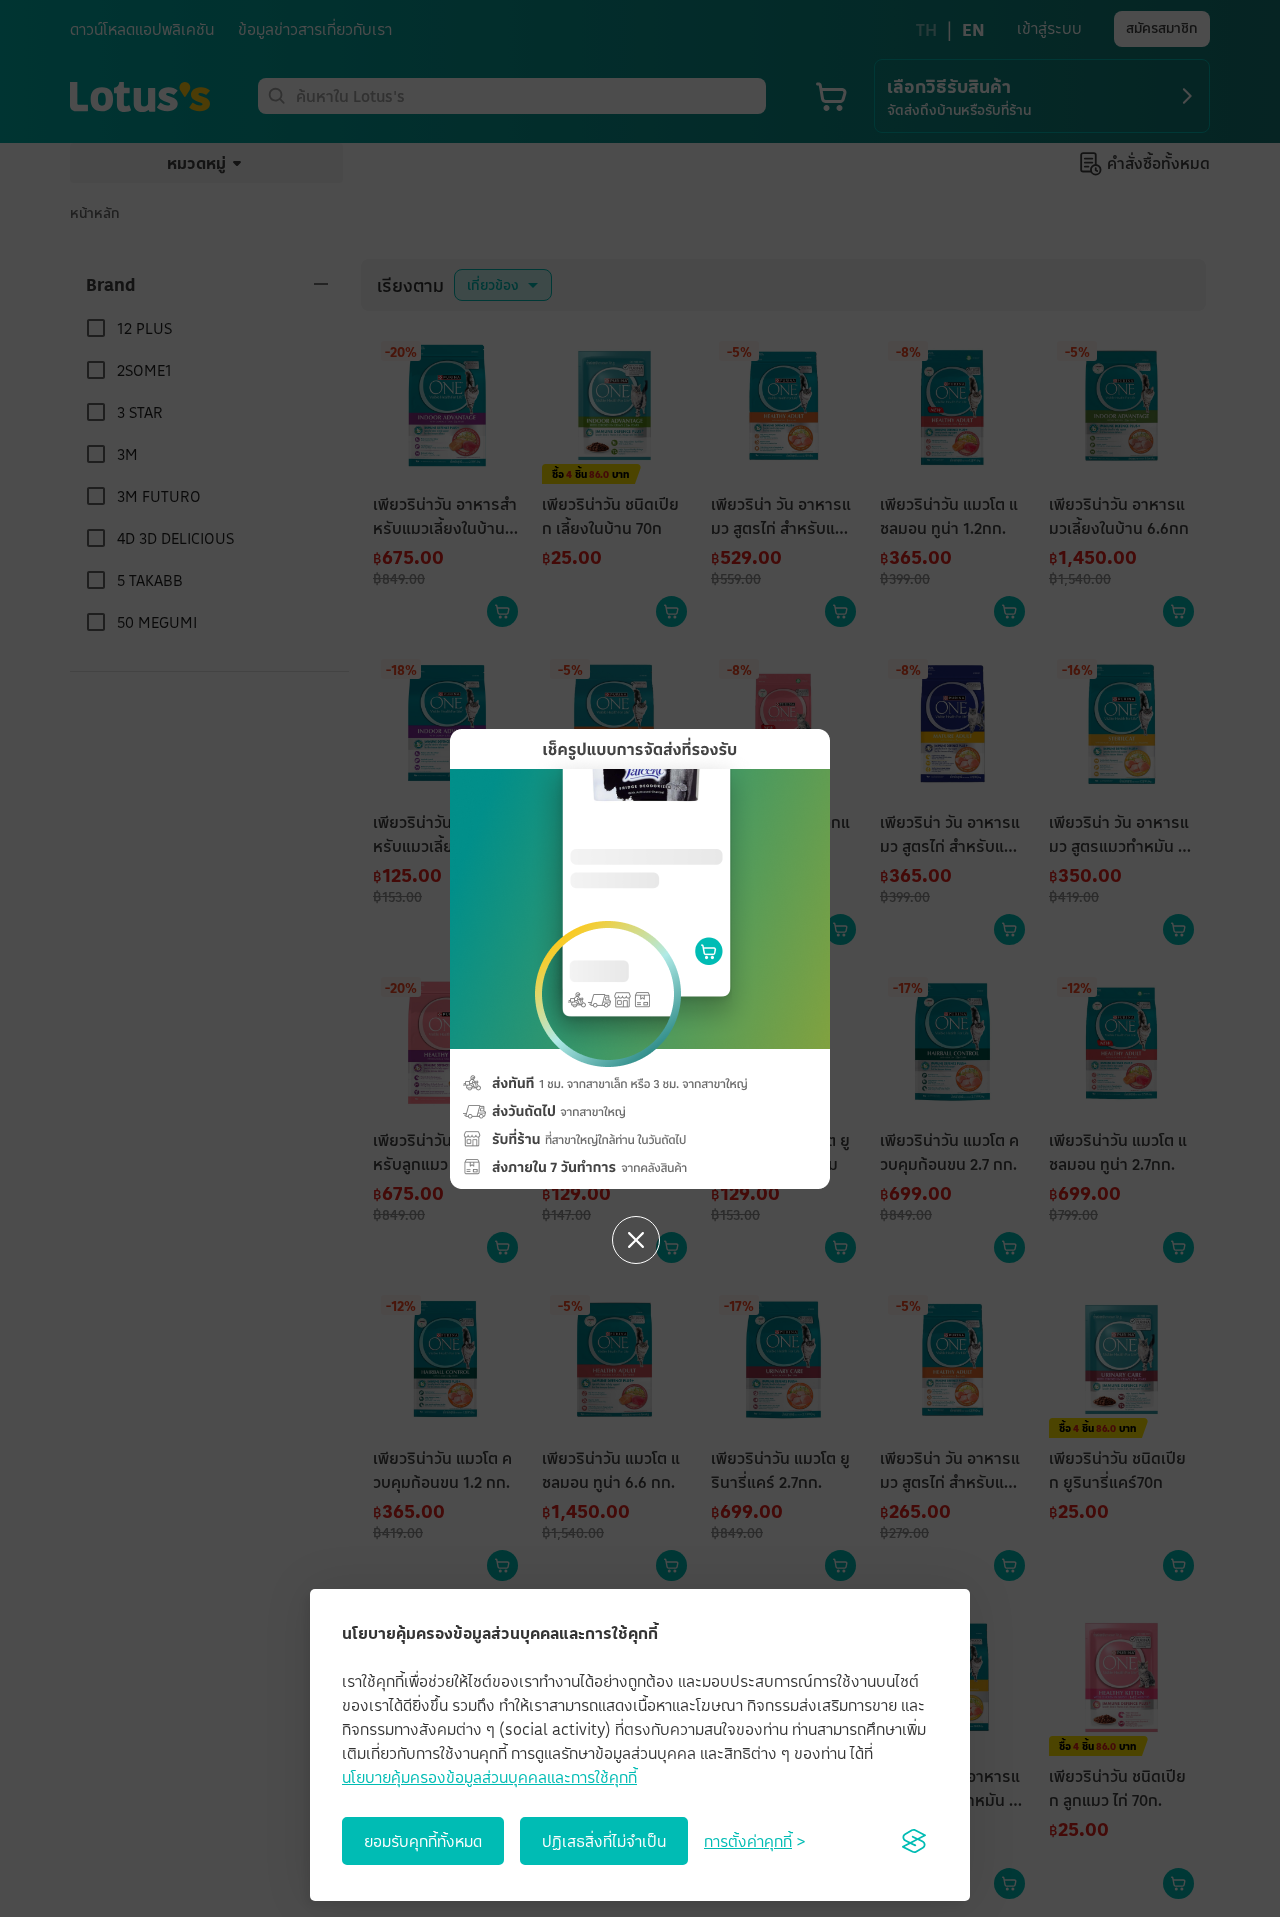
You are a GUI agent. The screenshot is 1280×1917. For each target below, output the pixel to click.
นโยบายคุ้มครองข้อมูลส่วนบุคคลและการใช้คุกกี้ (489, 1777)
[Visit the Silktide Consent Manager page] (914, 1841)
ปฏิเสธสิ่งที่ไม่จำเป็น (604, 1841)
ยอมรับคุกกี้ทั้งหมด (423, 1841)
